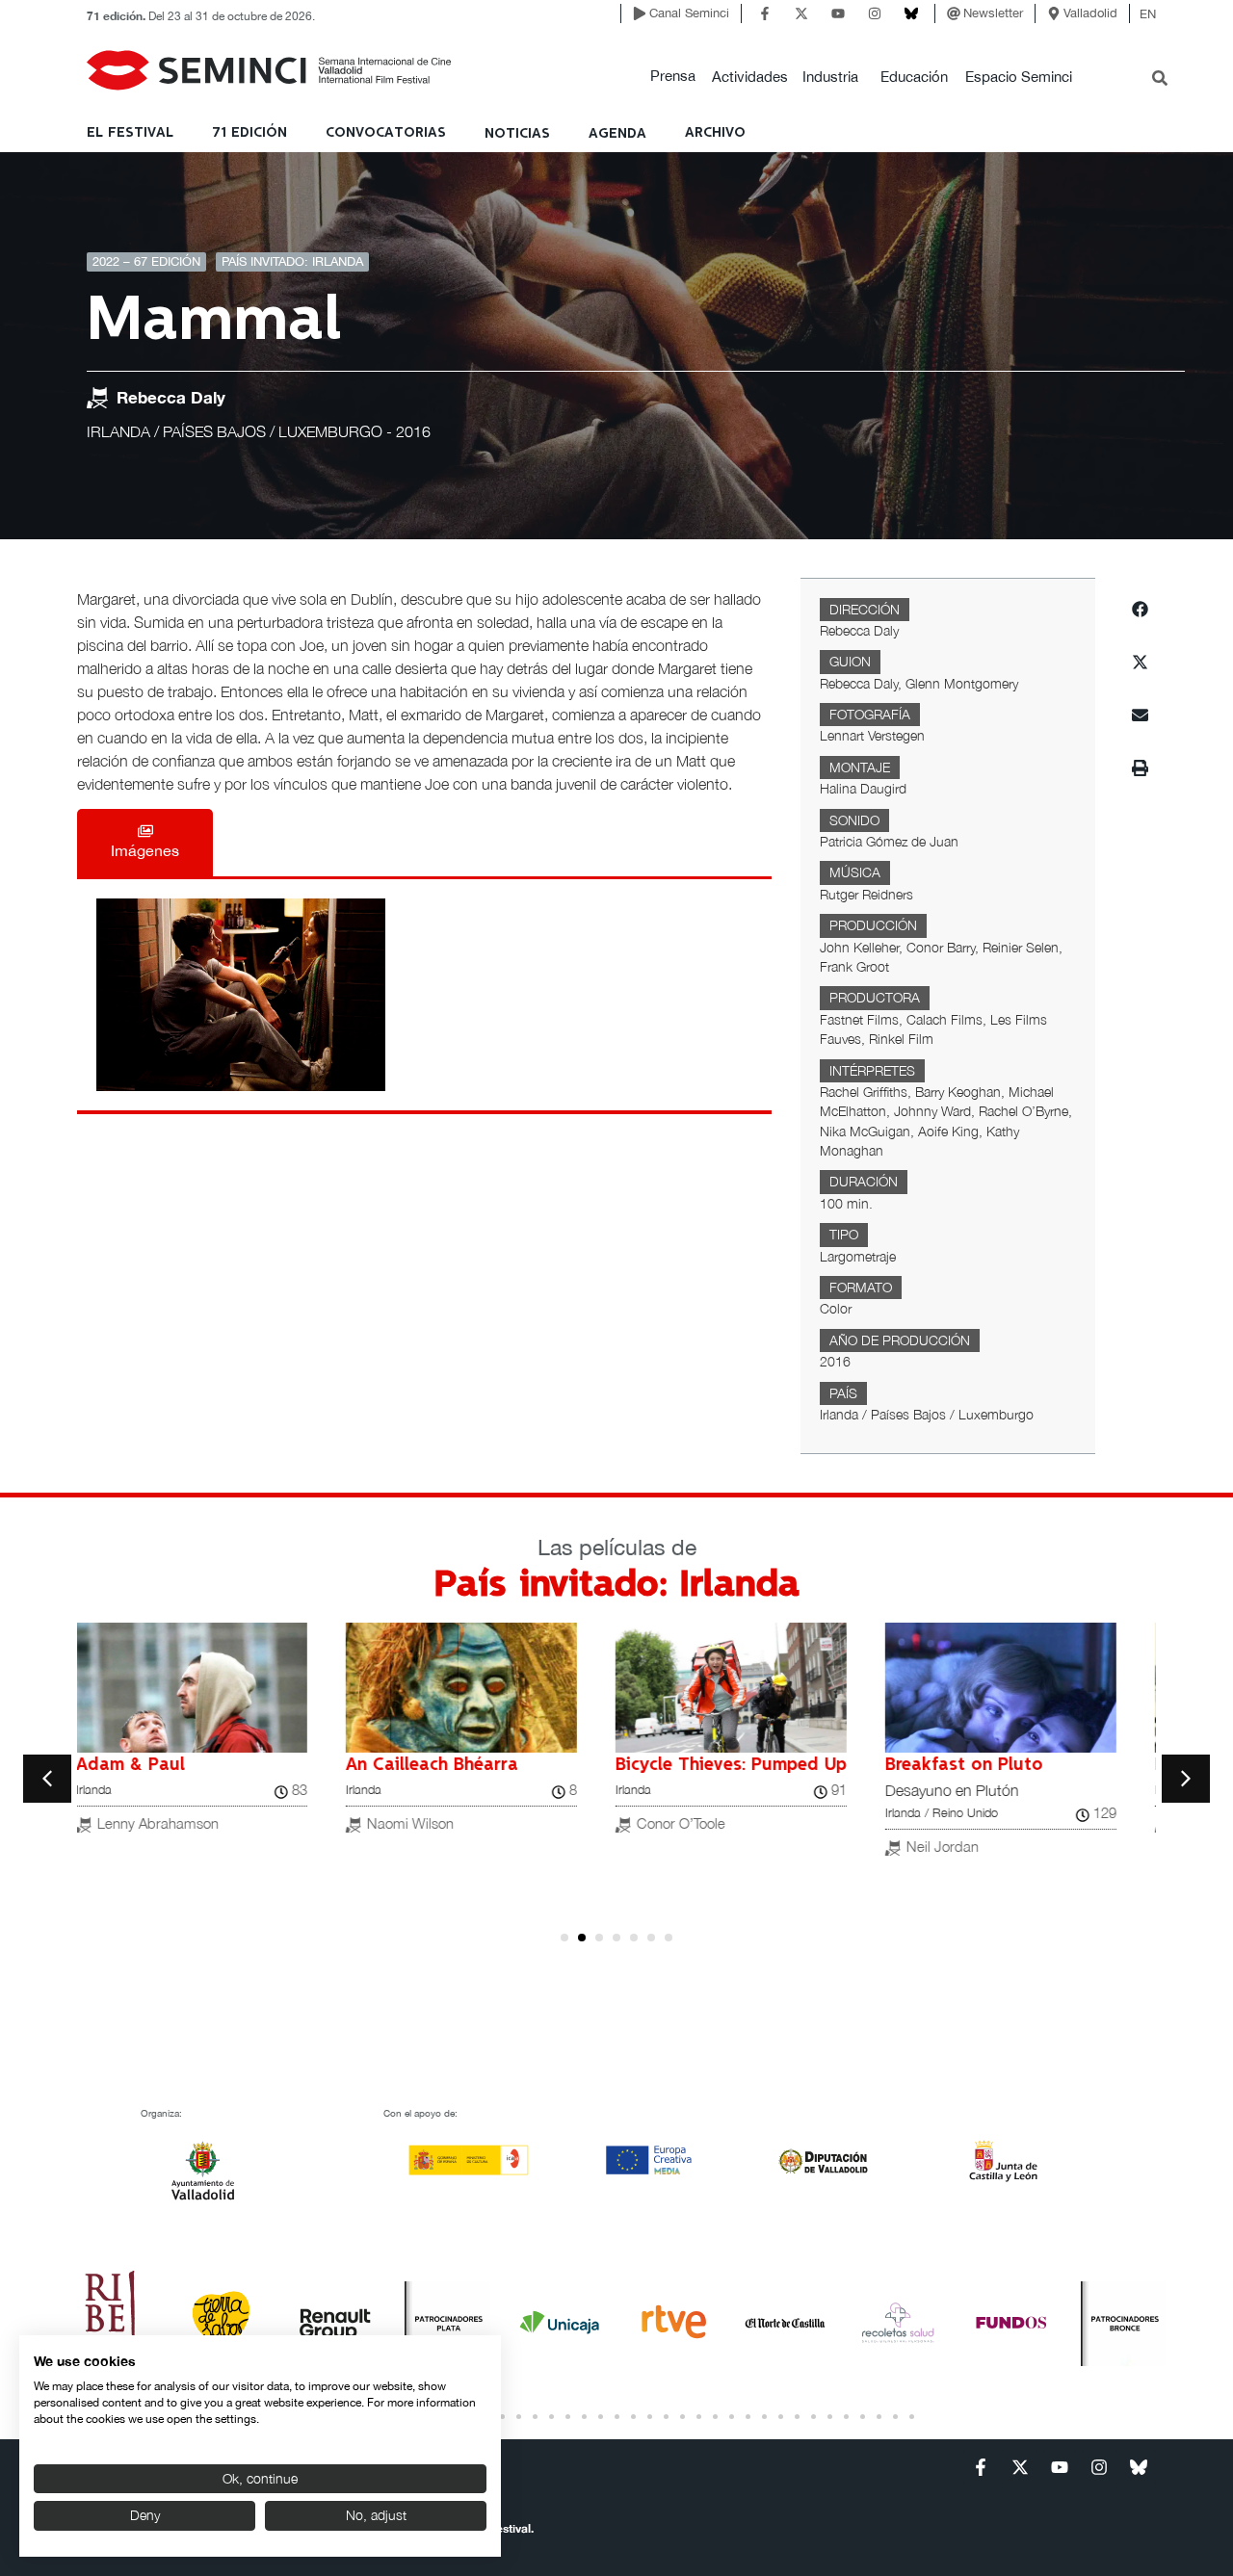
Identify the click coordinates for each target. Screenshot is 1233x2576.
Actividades (750, 77)
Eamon (664, 1765)
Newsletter (993, 13)
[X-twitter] (801, 13)
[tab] (145, 843)
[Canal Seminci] (640, 13)
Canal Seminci (689, 13)
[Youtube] (838, 13)
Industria (830, 77)
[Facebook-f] (765, 13)
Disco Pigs (409, 1765)
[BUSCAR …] (1160, 80)
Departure (138, 1765)
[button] (673, 77)
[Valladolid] (1054, 13)
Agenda (617, 134)
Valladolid (1090, 13)
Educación (914, 77)
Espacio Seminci (1019, 77)
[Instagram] (875, 13)
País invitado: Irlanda (292, 261)
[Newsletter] (954, 13)
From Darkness (968, 1765)
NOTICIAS (517, 134)
